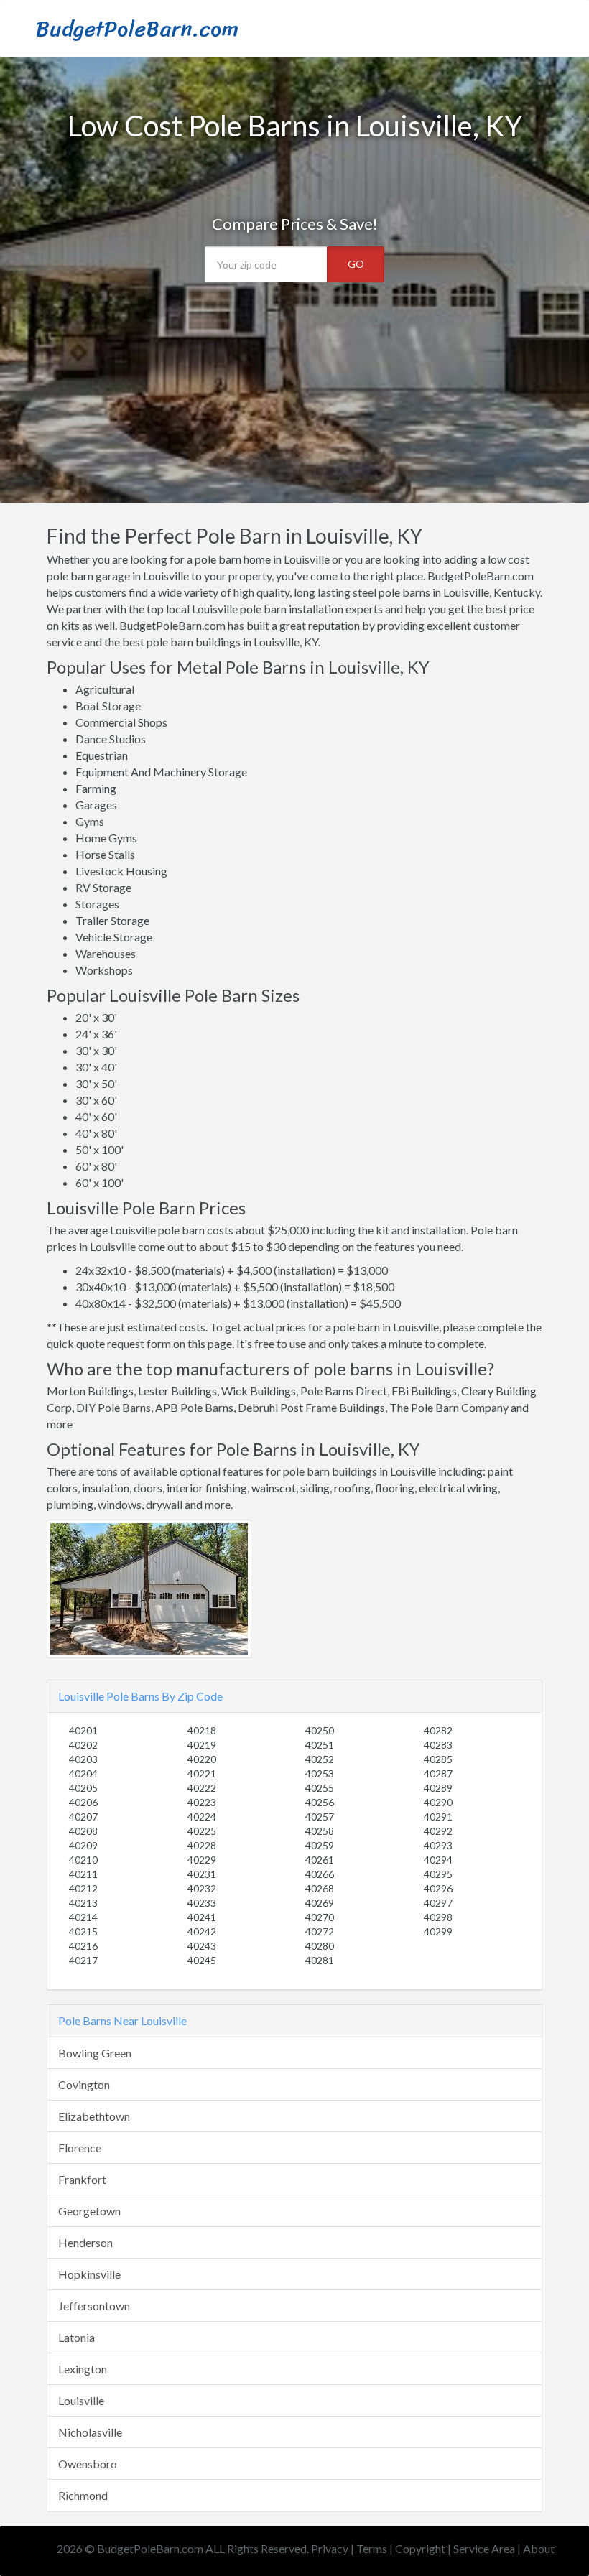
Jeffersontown (94, 2306)
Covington (84, 2084)
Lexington (83, 2369)
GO (356, 264)
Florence (80, 2148)
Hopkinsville (89, 2274)
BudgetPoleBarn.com (137, 29)
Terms (372, 2548)
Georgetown (89, 2211)
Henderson (85, 2242)
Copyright (420, 2548)
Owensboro (88, 2464)
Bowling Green (95, 2053)
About (539, 2548)
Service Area (484, 2548)
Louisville (81, 2400)
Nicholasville (90, 2432)
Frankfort (82, 2179)
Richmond (83, 2495)
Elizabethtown (94, 2116)
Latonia (76, 2337)
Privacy (330, 2548)
